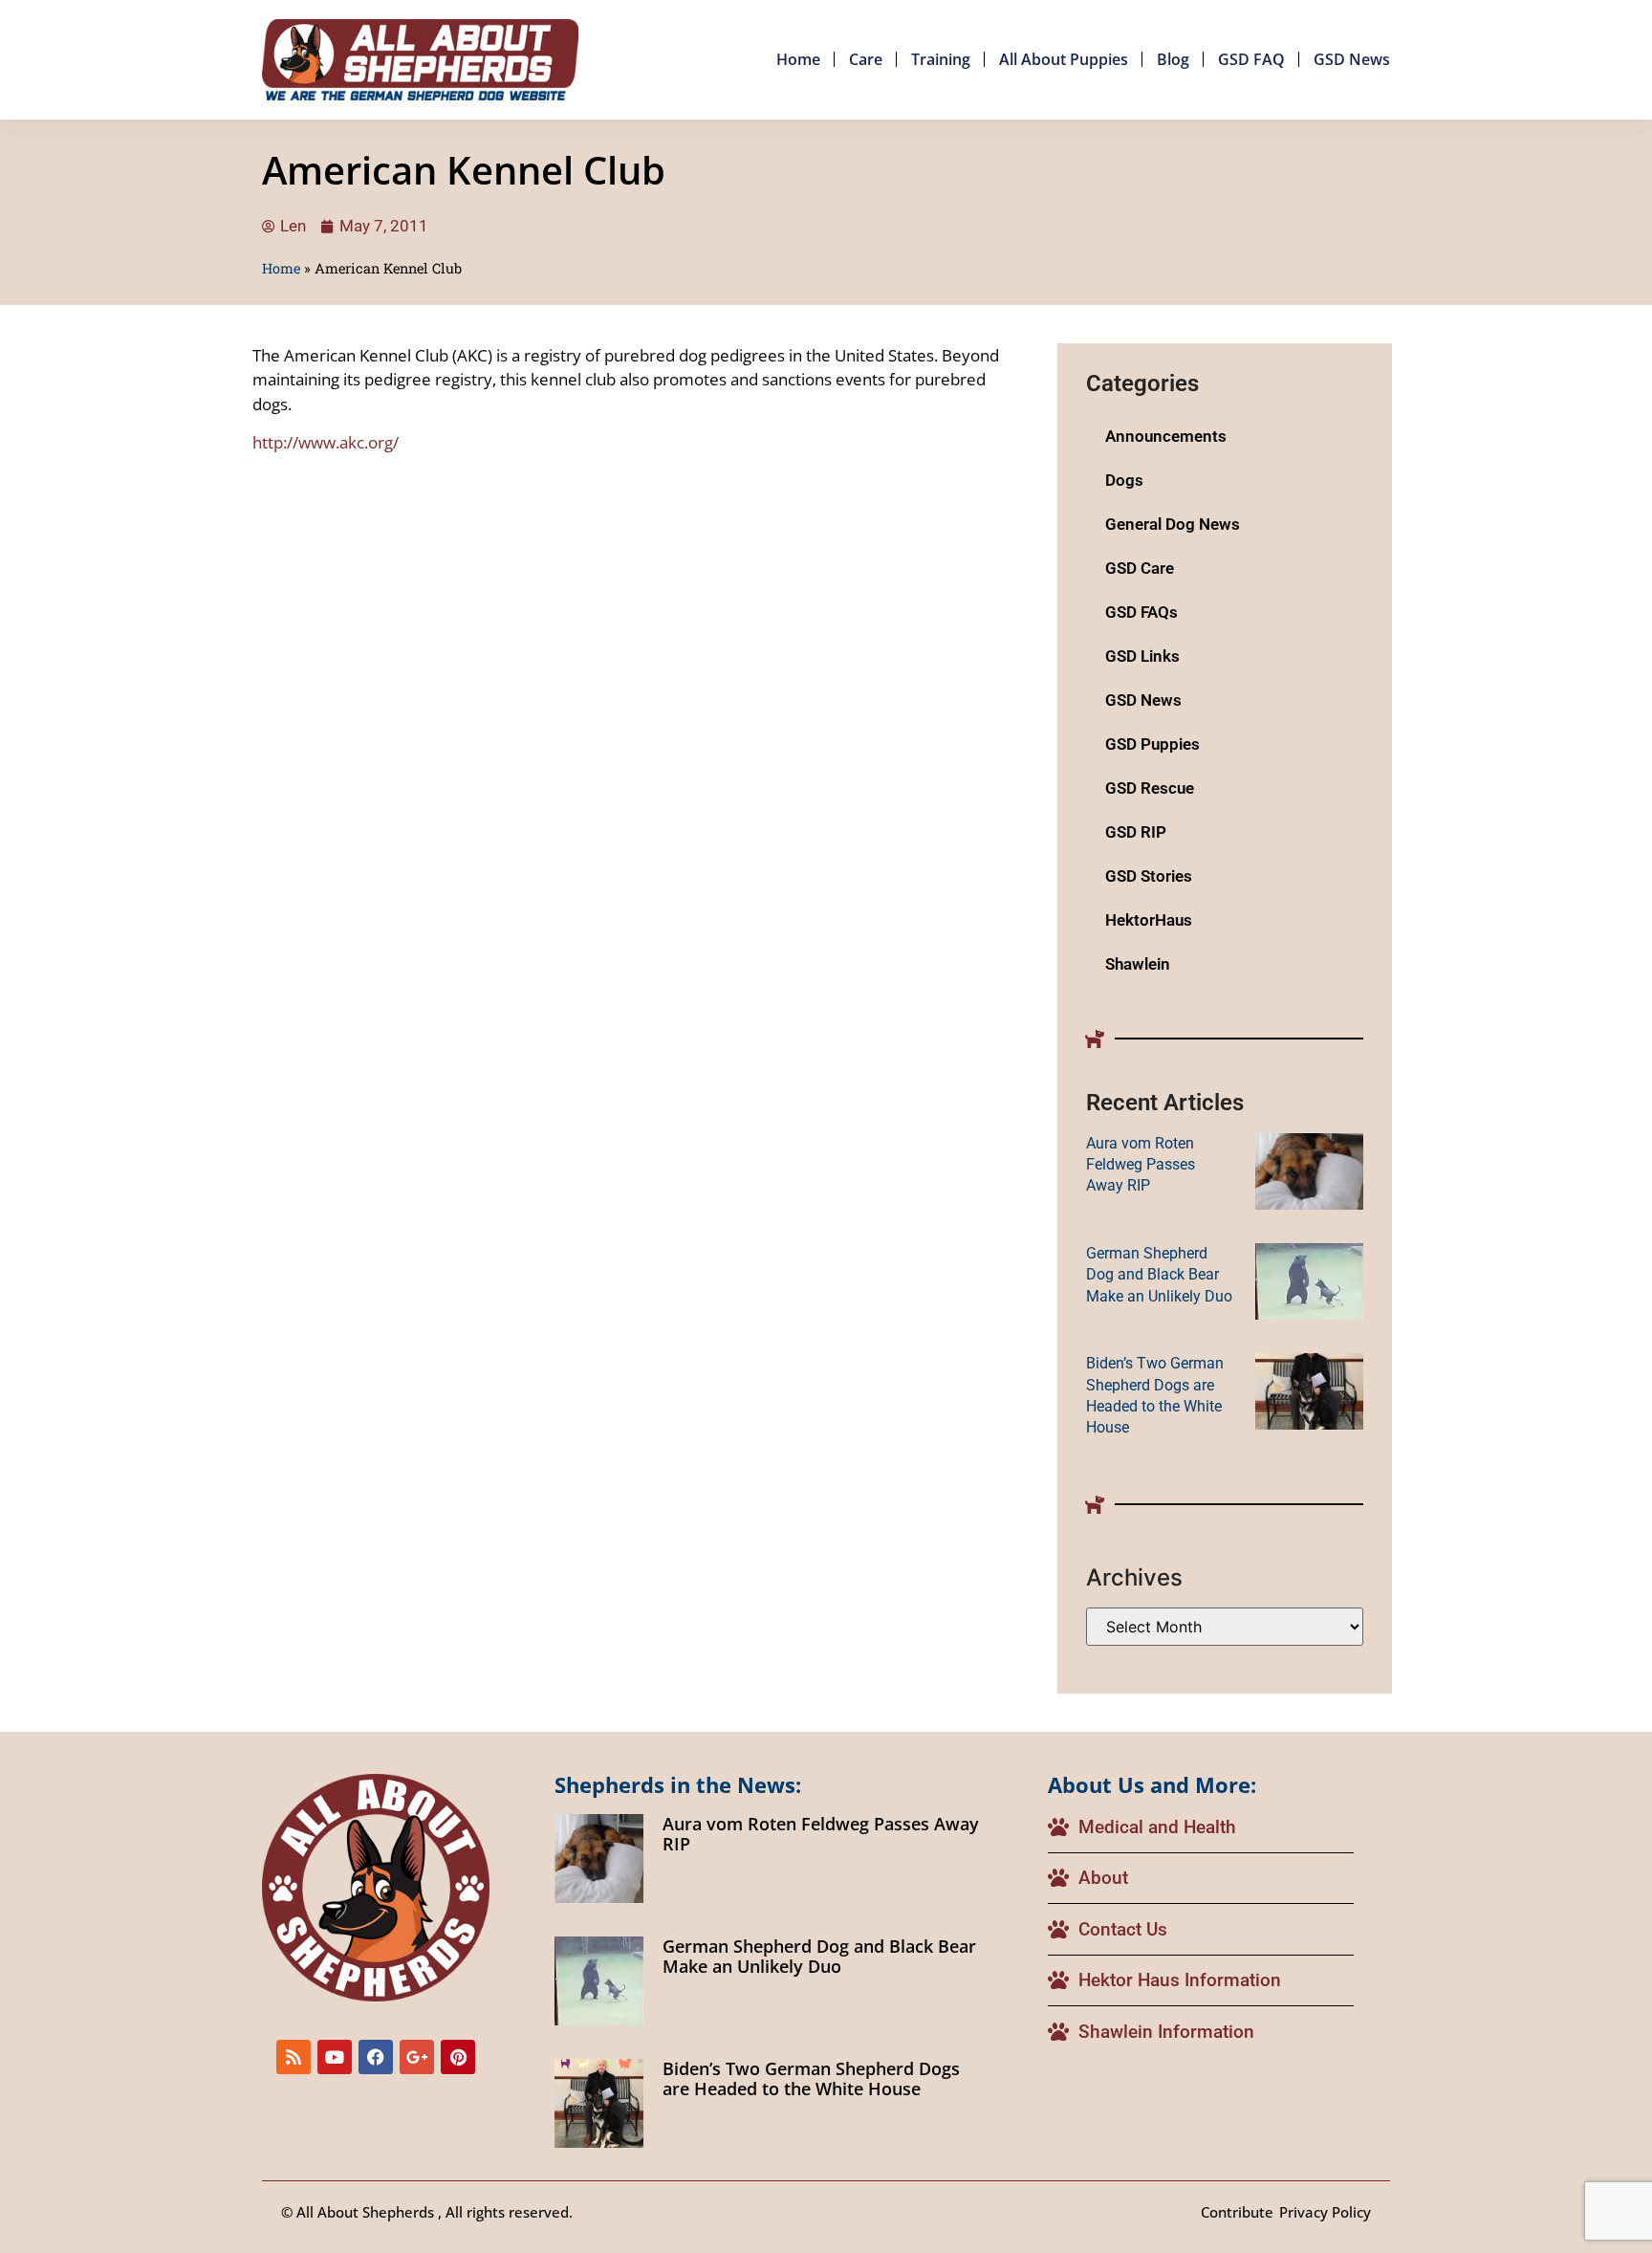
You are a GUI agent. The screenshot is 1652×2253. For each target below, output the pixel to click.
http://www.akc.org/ (326, 442)
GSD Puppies (1152, 744)
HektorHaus (1149, 920)
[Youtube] (335, 2057)
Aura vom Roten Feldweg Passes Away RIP (1141, 1165)
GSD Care (1140, 568)
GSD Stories (1149, 876)
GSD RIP (1136, 832)
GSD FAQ (1251, 59)
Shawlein (1138, 964)
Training (941, 59)
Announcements (1166, 436)
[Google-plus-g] (417, 2057)
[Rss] (293, 2057)
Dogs (1124, 480)
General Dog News (1173, 524)
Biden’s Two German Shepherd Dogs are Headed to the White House (811, 2079)
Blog (1173, 59)
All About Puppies (1064, 59)
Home (798, 59)
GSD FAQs (1141, 612)
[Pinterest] (458, 2057)
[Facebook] (376, 2057)
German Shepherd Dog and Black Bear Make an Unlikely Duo (1159, 1275)
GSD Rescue (1150, 788)
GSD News (1352, 59)
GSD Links (1142, 656)
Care (866, 59)
